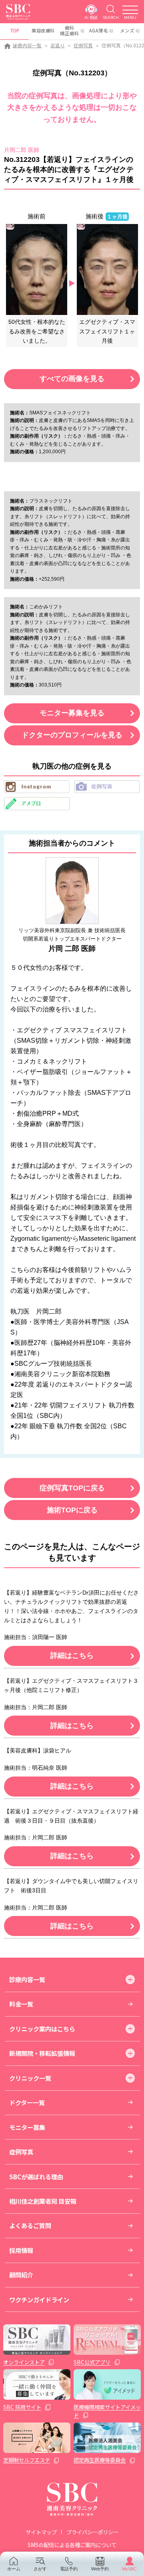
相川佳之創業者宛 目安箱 (43, 2201)
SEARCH (111, 17)
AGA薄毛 (98, 30)
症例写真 (83, 46)
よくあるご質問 (30, 2225)
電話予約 (69, 2569)
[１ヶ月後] (107, 269)
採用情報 (21, 2250)
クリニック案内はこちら (42, 2029)
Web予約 (100, 2569)
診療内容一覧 (27, 46)
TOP (15, 30)
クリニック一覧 (30, 2078)
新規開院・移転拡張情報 (42, 2053)
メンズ (127, 30)
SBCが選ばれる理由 (36, 2176)
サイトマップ (41, 2532)
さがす (40, 2569)
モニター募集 (27, 2127)
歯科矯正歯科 (70, 30)
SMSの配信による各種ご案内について (72, 2545)
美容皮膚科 (43, 30)
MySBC (129, 2569)
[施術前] (37, 269)
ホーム (14, 2569)
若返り (58, 46)
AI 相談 (91, 17)
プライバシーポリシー (92, 2532)
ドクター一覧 (27, 2102)
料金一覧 (21, 2004)
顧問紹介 (21, 2275)
